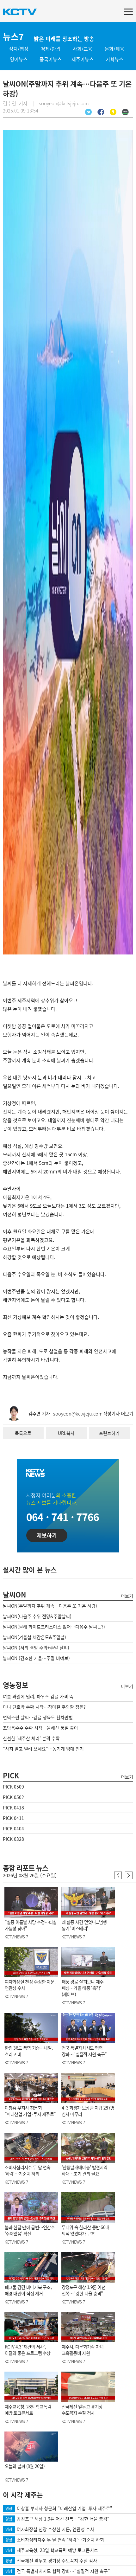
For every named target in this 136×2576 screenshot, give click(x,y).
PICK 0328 (13, 1839)
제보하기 (47, 1535)
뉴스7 (13, 37)
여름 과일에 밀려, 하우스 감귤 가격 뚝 (38, 1696)
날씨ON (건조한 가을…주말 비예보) (36, 1658)
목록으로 (23, 1433)
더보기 (127, 1596)
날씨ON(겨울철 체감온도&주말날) (34, 1637)
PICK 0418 (13, 1808)
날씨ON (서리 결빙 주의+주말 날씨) (36, 1648)
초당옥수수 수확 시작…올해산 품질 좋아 (40, 1728)
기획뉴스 (114, 59)
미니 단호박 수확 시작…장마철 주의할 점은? (44, 1707)
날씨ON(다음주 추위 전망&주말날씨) (37, 1616)
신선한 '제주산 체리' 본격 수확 (31, 1738)
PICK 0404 (13, 1828)
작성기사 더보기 (118, 1414)
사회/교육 (83, 49)
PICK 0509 (13, 1787)
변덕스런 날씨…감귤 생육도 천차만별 (38, 1717)
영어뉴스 (19, 59)
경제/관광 (51, 49)
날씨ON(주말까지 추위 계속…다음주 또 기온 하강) (50, 1606)
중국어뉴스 (51, 59)
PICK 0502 (13, 1797)
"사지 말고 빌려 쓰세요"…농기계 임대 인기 (43, 1749)
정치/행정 (19, 49)
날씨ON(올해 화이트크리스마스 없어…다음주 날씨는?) (54, 1627)
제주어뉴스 (83, 59)
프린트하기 (109, 1433)
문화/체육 (114, 49)
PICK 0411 (13, 1818)
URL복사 (66, 1433)
